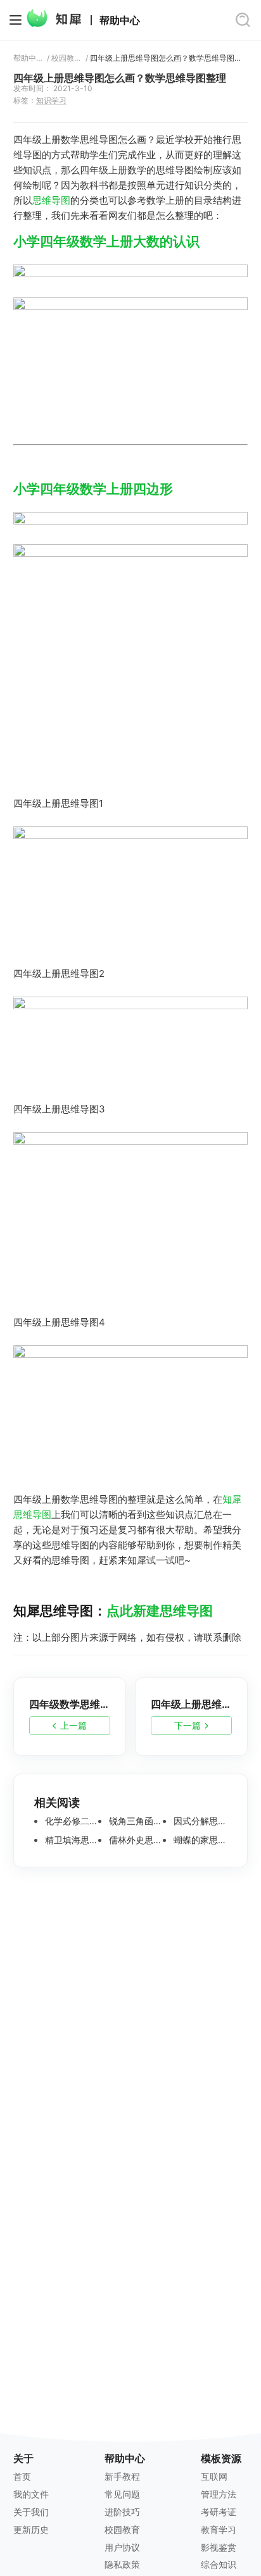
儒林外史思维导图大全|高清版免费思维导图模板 (135, 1840)
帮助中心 (120, 21)
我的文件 (31, 2494)
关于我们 (31, 2512)
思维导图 (51, 200)
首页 (22, 2476)
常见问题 (122, 2494)
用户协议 (122, 2547)
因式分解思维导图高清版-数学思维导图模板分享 (199, 1821)
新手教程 (122, 2476)
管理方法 (219, 2494)
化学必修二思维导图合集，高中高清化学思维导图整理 (71, 1821)
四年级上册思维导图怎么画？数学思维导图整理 (169, 58)
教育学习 (219, 2529)
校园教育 (67, 58)
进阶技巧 (122, 2512)
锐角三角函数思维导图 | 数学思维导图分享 (135, 1821)
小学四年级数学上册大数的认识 (106, 241)
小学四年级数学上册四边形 (93, 489)
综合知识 (219, 2564)
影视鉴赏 (219, 2547)
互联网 (214, 2476)
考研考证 (219, 2512)
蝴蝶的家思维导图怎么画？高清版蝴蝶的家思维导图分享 (199, 1840)
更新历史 (31, 2529)
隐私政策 (122, 2564)
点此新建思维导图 (160, 1611)
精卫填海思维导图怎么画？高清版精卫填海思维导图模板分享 (71, 1840)
